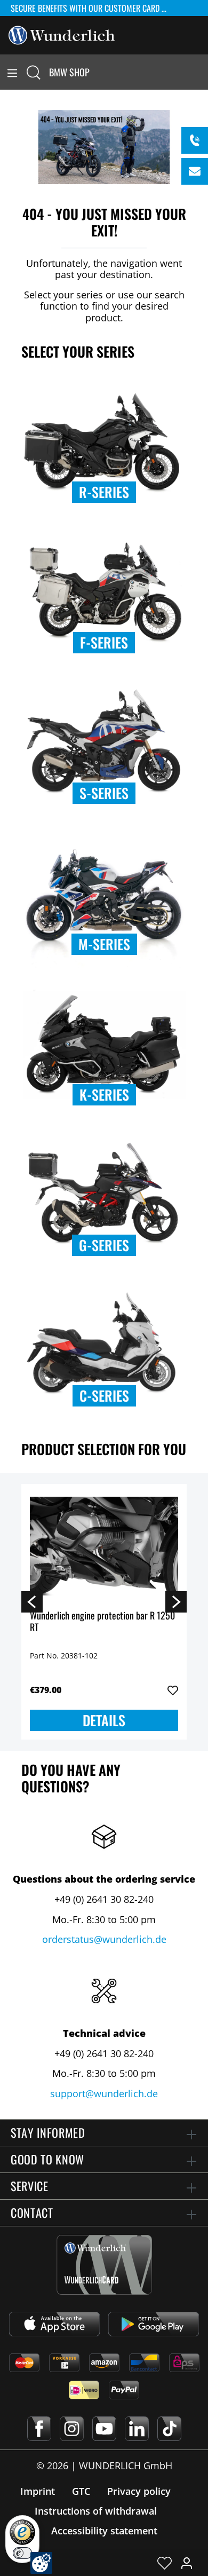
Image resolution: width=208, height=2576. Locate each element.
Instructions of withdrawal (96, 2511)
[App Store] (54, 2324)
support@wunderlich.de (104, 2093)
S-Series (104, 793)
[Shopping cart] (202, 72)
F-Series (104, 642)
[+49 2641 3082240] (195, 140)
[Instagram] (72, 2429)
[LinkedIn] (137, 2429)
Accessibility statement (104, 2531)
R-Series (104, 492)
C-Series (104, 1396)
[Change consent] (41, 2563)
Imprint (38, 2491)
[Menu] (12, 72)
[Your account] (187, 2563)
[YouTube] (104, 2429)
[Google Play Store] (154, 2324)
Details (104, 1720)
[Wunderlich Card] (104, 2265)
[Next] (176, 1601)
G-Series (104, 1245)
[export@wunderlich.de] (195, 171)
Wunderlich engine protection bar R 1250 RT (102, 1622)
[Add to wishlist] (173, 1690)
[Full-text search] (34, 72)
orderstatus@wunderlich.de (104, 1939)
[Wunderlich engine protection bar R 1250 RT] (104, 1546)
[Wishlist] (165, 2563)
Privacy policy (139, 2491)
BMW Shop (69, 72)
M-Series (104, 944)
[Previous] (32, 1601)
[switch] (22, 2553)
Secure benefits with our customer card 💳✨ (97, 8)
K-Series (104, 1095)
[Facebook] (39, 2429)
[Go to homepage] (62, 34)
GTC (81, 2491)
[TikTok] (169, 2429)
